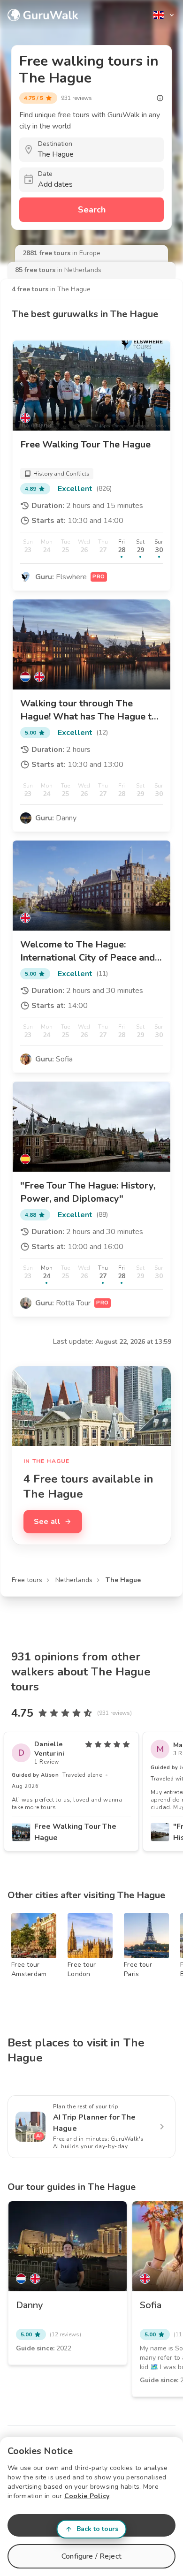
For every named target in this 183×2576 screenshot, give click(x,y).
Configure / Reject (91, 2556)
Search (92, 210)
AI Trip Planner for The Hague (94, 2123)
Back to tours (97, 2529)
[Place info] (160, 98)
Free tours (27, 1580)
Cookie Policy (87, 2496)
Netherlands (74, 1580)
